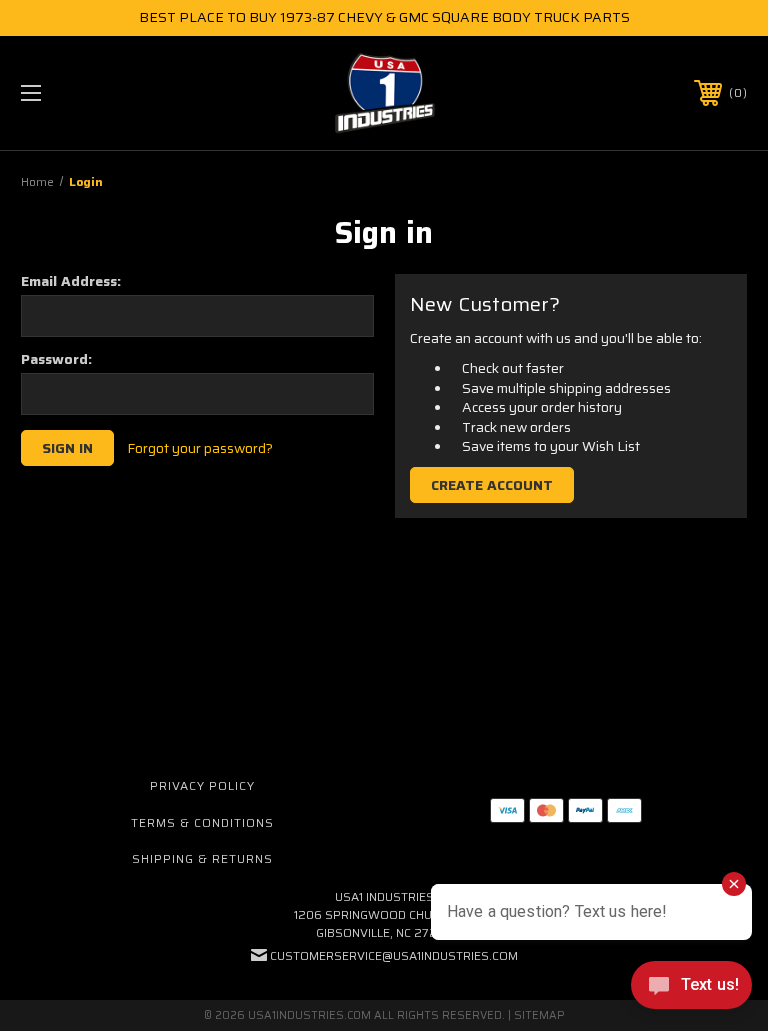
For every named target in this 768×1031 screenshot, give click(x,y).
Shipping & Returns (202, 858)
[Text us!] (691, 990)
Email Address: (71, 281)
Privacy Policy (202, 785)
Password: (56, 359)
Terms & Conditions (202, 822)
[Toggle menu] (93, 92)
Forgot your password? (200, 449)
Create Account (492, 485)
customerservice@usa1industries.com (394, 955)
